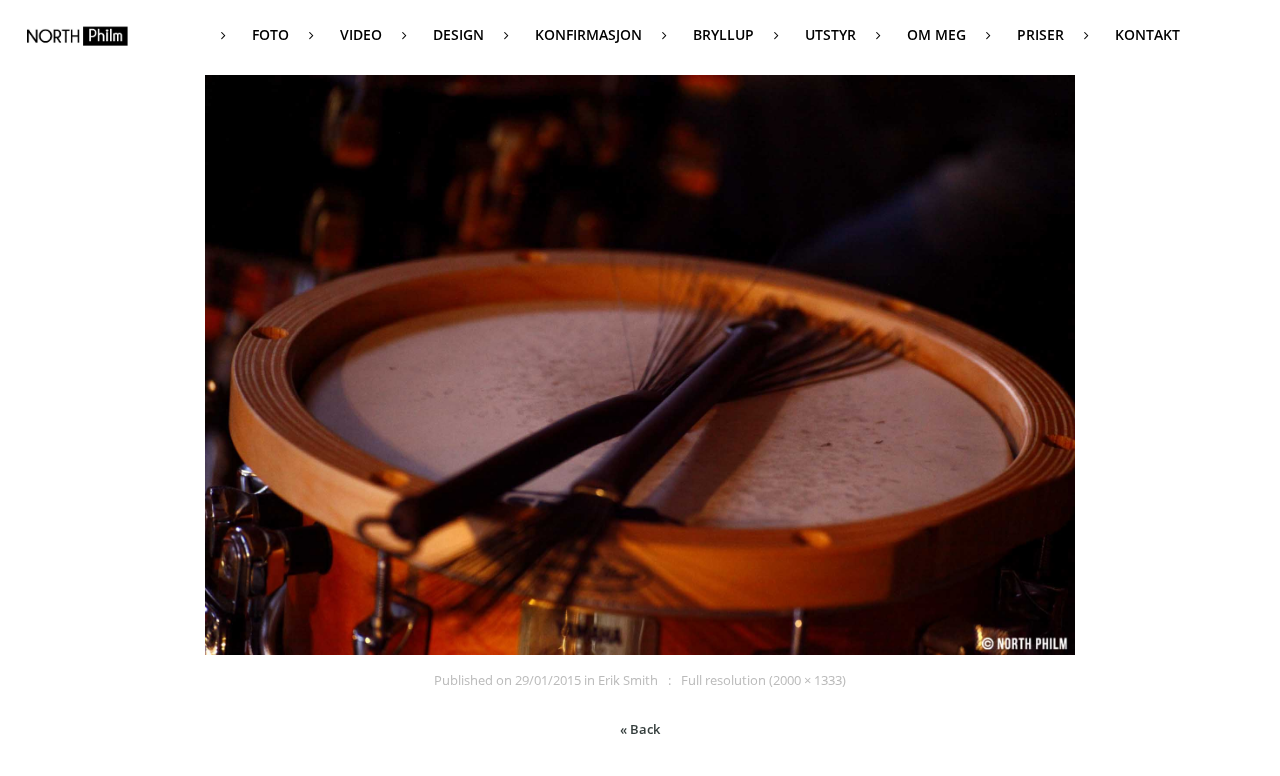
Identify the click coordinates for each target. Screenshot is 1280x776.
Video (361, 34)
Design (458, 34)
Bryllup (723, 34)
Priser (1040, 34)
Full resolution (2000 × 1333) (763, 680)
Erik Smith (628, 680)
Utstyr (830, 34)
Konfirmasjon (588, 34)
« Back (640, 729)
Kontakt (1147, 34)
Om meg (936, 34)
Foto (270, 34)
